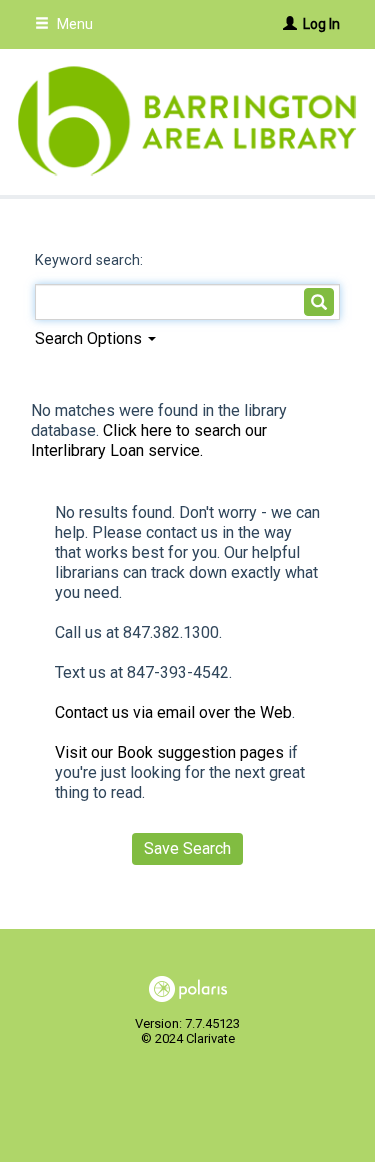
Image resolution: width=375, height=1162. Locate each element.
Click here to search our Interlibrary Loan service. (149, 440)
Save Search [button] (187, 848)
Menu (73, 24)
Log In (321, 24)
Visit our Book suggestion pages (169, 752)
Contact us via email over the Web (173, 712)
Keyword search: (91, 260)
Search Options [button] (90, 338)
